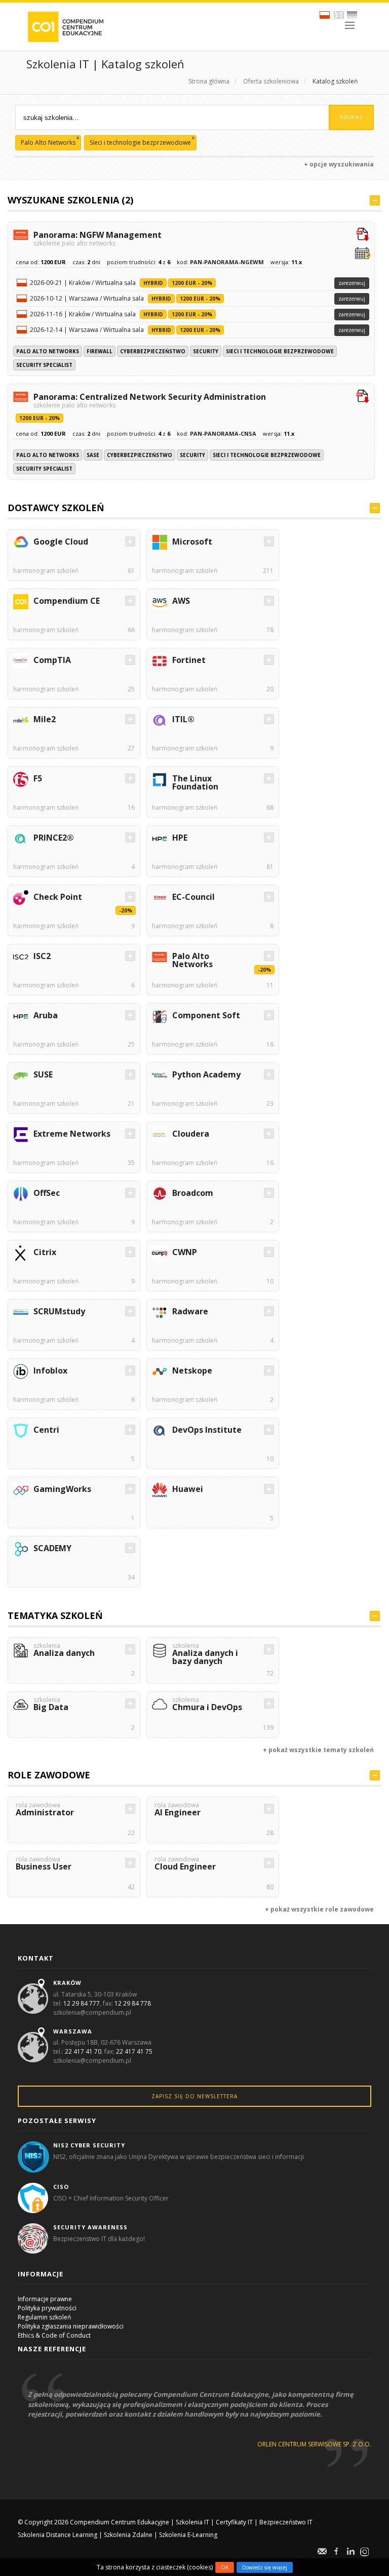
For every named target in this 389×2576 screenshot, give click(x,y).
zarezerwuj (352, 283)
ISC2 (42, 956)
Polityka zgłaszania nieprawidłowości (71, 2326)
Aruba (46, 1015)
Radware (190, 1311)
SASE (93, 455)
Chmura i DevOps (207, 1705)
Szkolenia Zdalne (128, 2535)
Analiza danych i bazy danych (205, 1655)
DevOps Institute (207, 1430)
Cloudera (191, 1134)
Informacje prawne (45, 2299)
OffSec (47, 1193)
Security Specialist (44, 365)
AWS (181, 601)
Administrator (45, 1810)
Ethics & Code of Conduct (54, 2335)
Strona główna (209, 81)
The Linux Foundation (195, 782)
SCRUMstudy (59, 1311)
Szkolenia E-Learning (188, 2535)
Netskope (192, 1370)
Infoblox (50, 1370)
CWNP (185, 1252)
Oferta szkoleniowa (271, 81)
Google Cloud (61, 542)
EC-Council (193, 897)
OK (225, 2567)
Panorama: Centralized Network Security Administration (150, 400)
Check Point (58, 897)
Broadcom (193, 1193)
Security (206, 351)
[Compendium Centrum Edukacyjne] (65, 26)
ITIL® (183, 719)
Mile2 (45, 719)
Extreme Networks (72, 1134)
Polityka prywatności (47, 2308)
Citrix (45, 1252)
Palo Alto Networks (48, 351)
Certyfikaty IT (234, 2522)
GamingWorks (62, 1489)
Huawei (188, 1489)
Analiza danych (64, 1651)
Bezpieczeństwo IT (286, 2522)
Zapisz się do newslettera (194, 2096)
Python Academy (206, 1074)
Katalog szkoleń (335, 81)
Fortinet (189, 660)
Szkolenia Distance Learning (57, 2535)
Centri (46, 1430)
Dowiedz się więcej (265, 2567)
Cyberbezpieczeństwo (153, 351)
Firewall (100, 351)
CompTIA (52, 660)
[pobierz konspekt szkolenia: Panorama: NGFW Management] (363, 235)
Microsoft (192, 542)
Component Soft (206, 1015)
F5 (38, 778)
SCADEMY (52, 1548)
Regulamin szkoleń (44, 2317)
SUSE (43, 1074)
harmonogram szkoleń (46, 571)
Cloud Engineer (185, 1864)
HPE (180, 838)
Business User (44, 1864)
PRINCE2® (54, 838)
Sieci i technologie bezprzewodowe (280, 351)
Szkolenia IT (192, 2522)
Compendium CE (67, 601)
